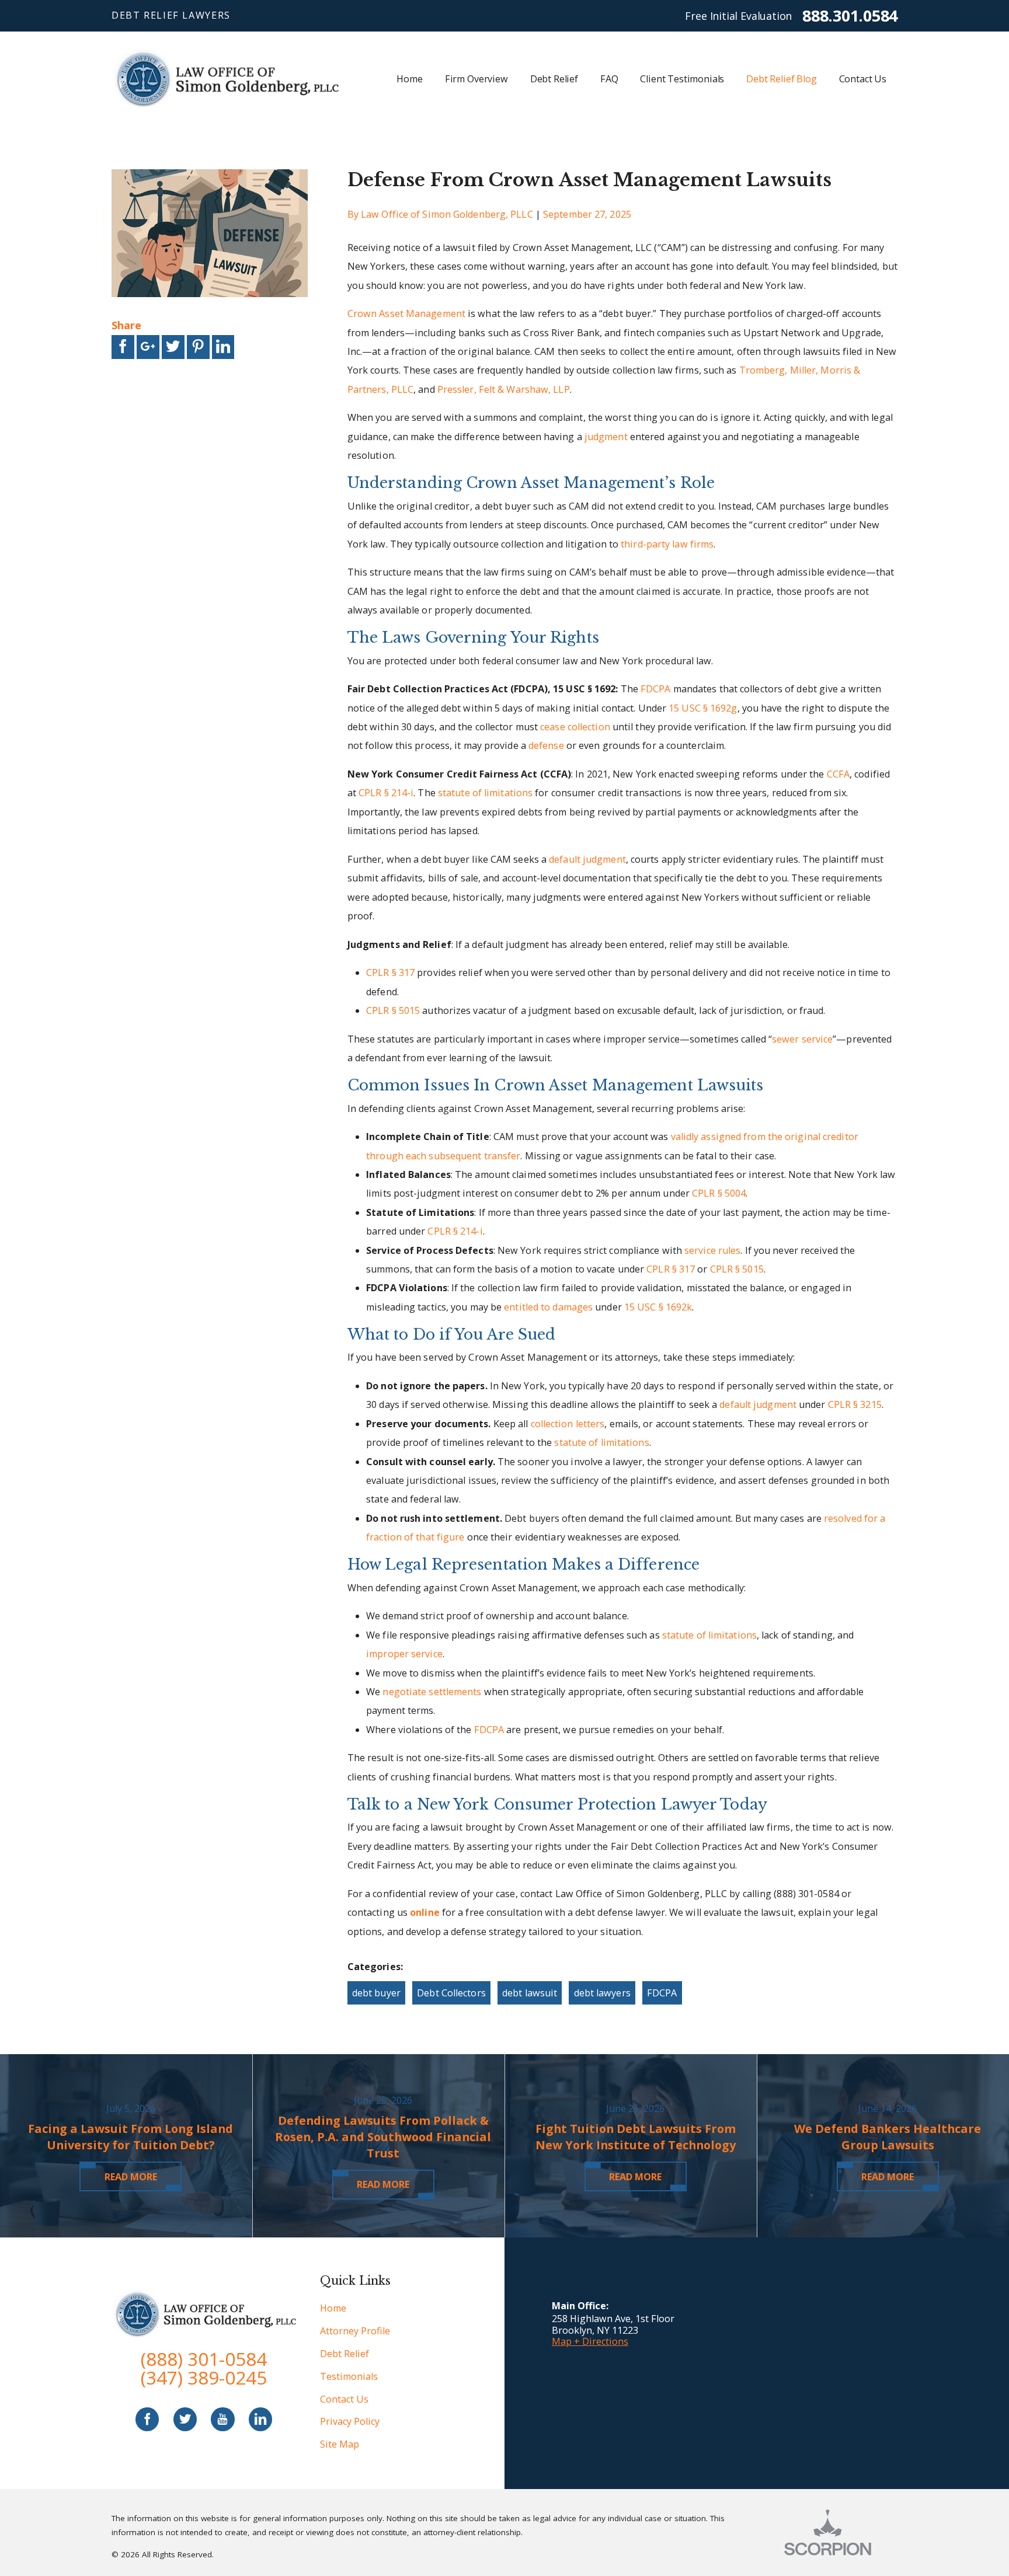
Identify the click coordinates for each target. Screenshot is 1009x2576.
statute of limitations (485, 793)
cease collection (575, 727)
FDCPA (656, 689)
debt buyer (376, 1993)
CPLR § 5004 (719, 1193)
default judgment (587, 859)
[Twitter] (185, 2419)
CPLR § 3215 (855, 1404)
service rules (712, 1250)
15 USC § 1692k (658, 1307)
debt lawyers (602, 1993)
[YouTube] (222, 2419)
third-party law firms (667, 544)
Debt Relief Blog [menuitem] (781, 79)
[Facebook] (147, 2419)
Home (333, 2308)
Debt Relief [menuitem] (554, 79)
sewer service (802, 1039)
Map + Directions (590, 2341)
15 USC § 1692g (703, 708)
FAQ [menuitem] (609, 79)
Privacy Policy (350, 2421)
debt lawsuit (530, 1993)
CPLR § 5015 (393, 1010)
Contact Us (344, 2399)
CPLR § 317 (390, 972)
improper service (404, 1654)
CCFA (838, 774)
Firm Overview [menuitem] (476, 79)
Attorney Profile (355, 2331)
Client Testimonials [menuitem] (682, 79)
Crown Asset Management (406, 313)
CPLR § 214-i (386, 793)
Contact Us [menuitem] (863, 79)
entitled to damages (548, 1307)
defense (546, 745)
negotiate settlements (432, 1692)
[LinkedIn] (260, 2419)
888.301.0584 (850, 15)
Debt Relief (345, 2354)
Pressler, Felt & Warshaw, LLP (504, 389)
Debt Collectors (451, 1993)
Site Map (340, 2444)
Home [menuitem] (409, 79)
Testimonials (349, 2376)
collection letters (568, 1424)
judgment (606, 437)
